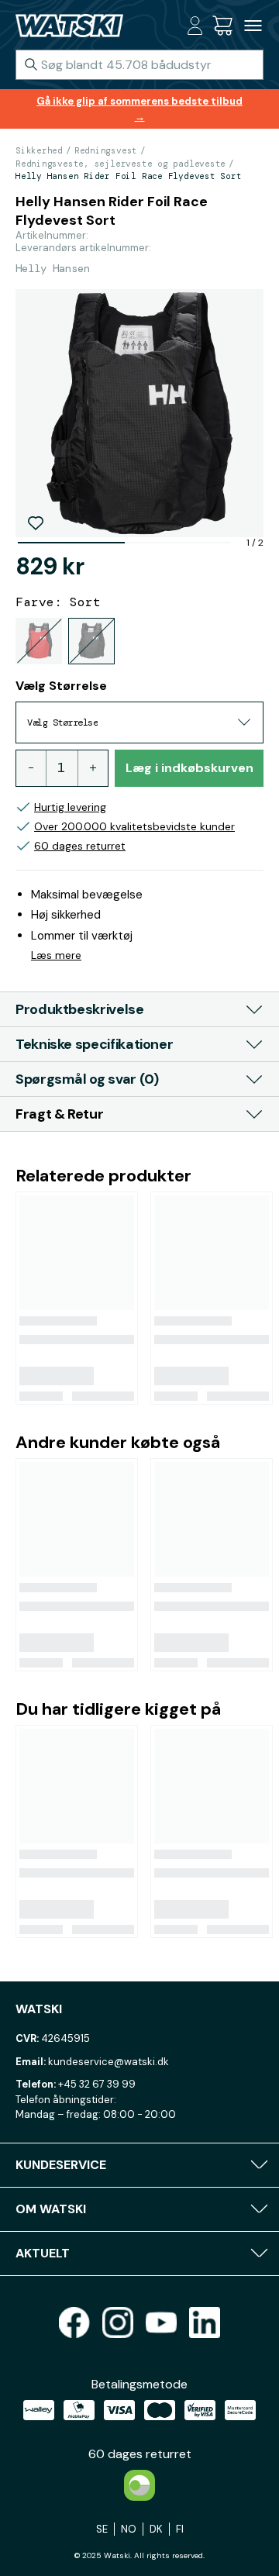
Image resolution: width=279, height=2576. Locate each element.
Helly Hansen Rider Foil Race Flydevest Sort (129, 176)
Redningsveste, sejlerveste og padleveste (121, 164)
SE (102, 2529)
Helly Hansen (53, 268)
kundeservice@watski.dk (108, 2062)
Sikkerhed (39, 150)
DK (156, 2529)
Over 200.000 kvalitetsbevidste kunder (134, 826)
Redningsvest (106, 150)
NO (129, 2529)
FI (180, 2529)
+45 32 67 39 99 (97, 2084)
